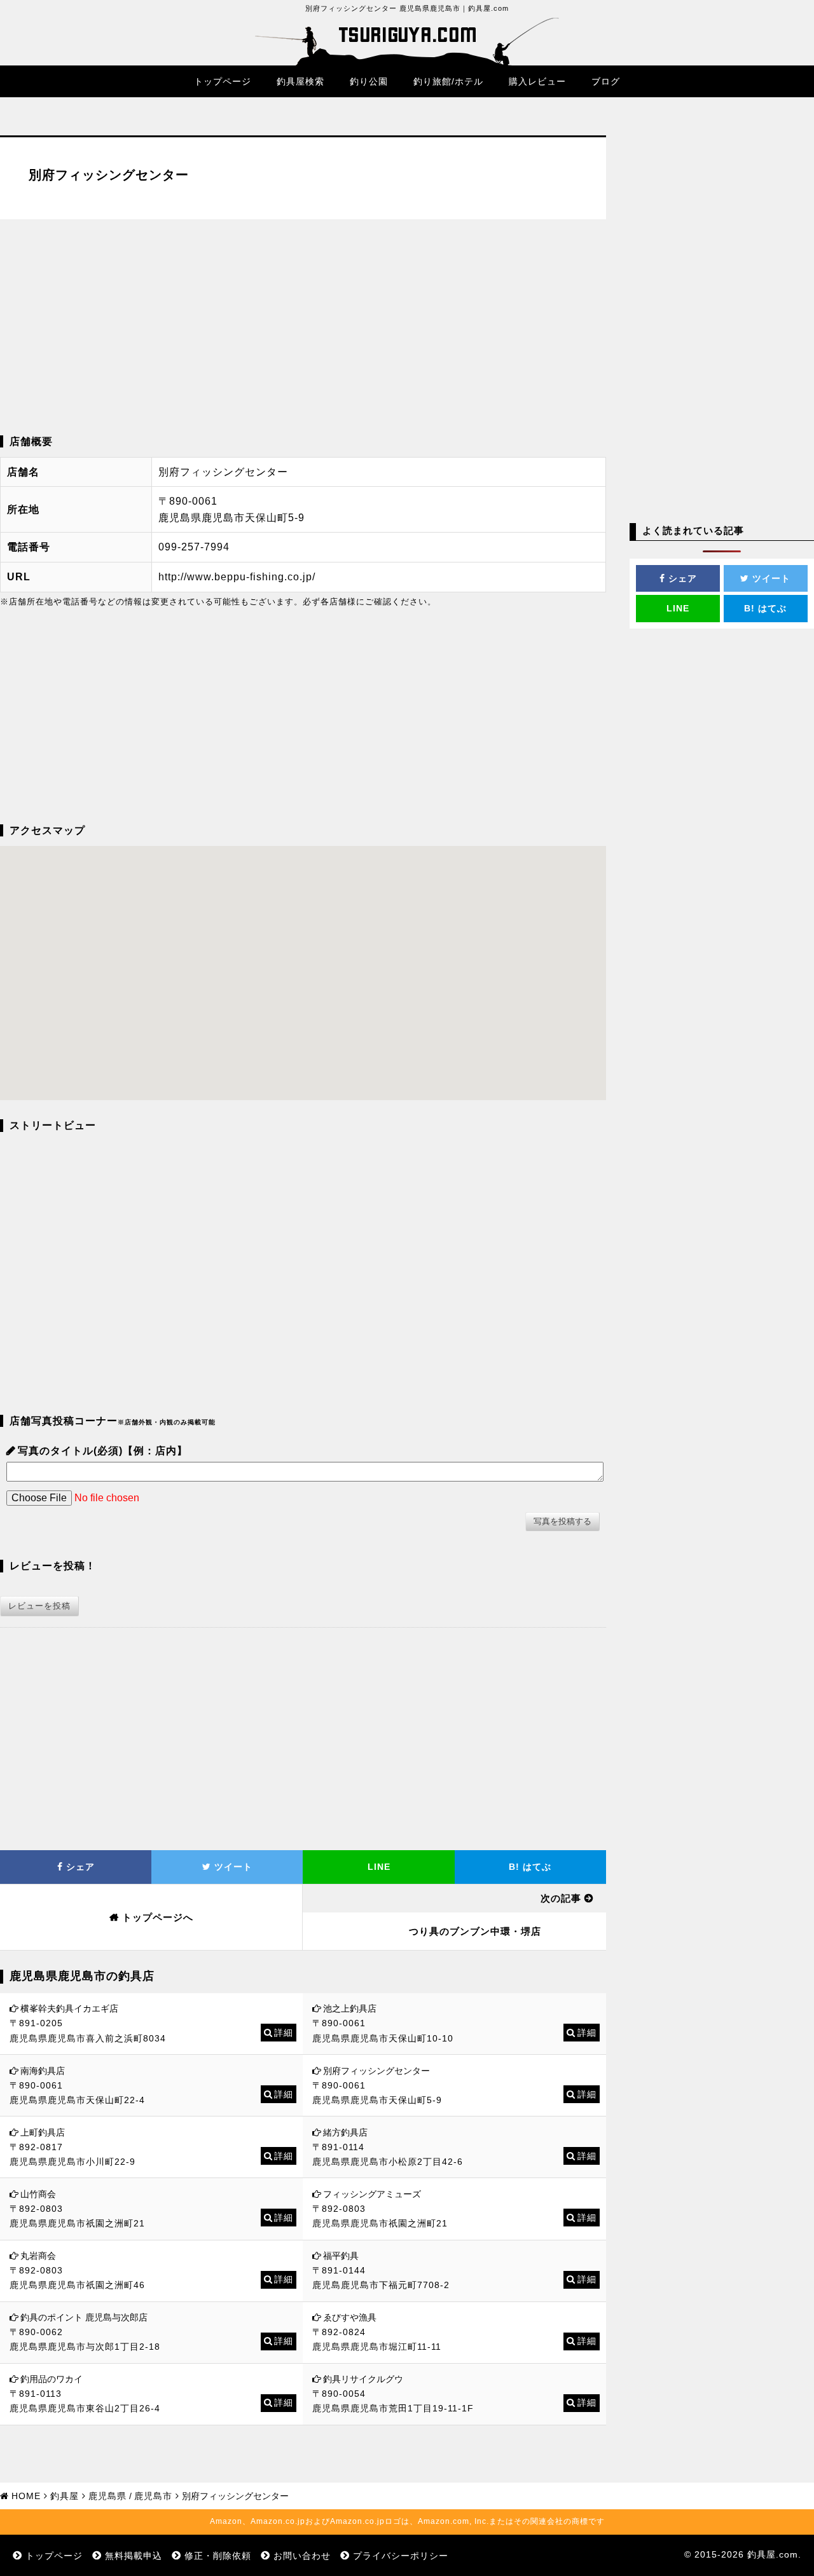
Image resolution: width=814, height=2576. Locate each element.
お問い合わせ (302, 2556)
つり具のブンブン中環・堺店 (475, 1931)
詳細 (284, 2033)
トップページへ (158, 1917)
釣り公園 (369, 81)
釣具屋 (65, 2496)
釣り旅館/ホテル (448, 81)
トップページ (223, 81)
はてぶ (530, 1867)
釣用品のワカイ (52, 2379)
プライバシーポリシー (401, 2556)
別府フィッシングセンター (376, 2071)
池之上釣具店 (350, 2008)
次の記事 (561, 1898)
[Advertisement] (303, 327)
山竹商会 (38, 2194)
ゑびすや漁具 (350, 2317)
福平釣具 (341, 2256)
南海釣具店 (43, 2071)
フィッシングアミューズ (372, 2194)
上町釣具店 (43, 2132)
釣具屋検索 (300, 81)
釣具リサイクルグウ (363, 2379)
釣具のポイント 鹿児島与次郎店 (84, 2317)
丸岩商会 (38, 2256)
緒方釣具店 (345, 2132)
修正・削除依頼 (218, 2556)
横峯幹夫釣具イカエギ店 (69, 2008)
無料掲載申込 (134, 2556)
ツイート (232, 1867)
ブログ (606, 81)
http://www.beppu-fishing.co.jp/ (237, 577)
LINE (379, 1867)
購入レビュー (537, 81)
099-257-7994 (194, 547)
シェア (79, 1867)
